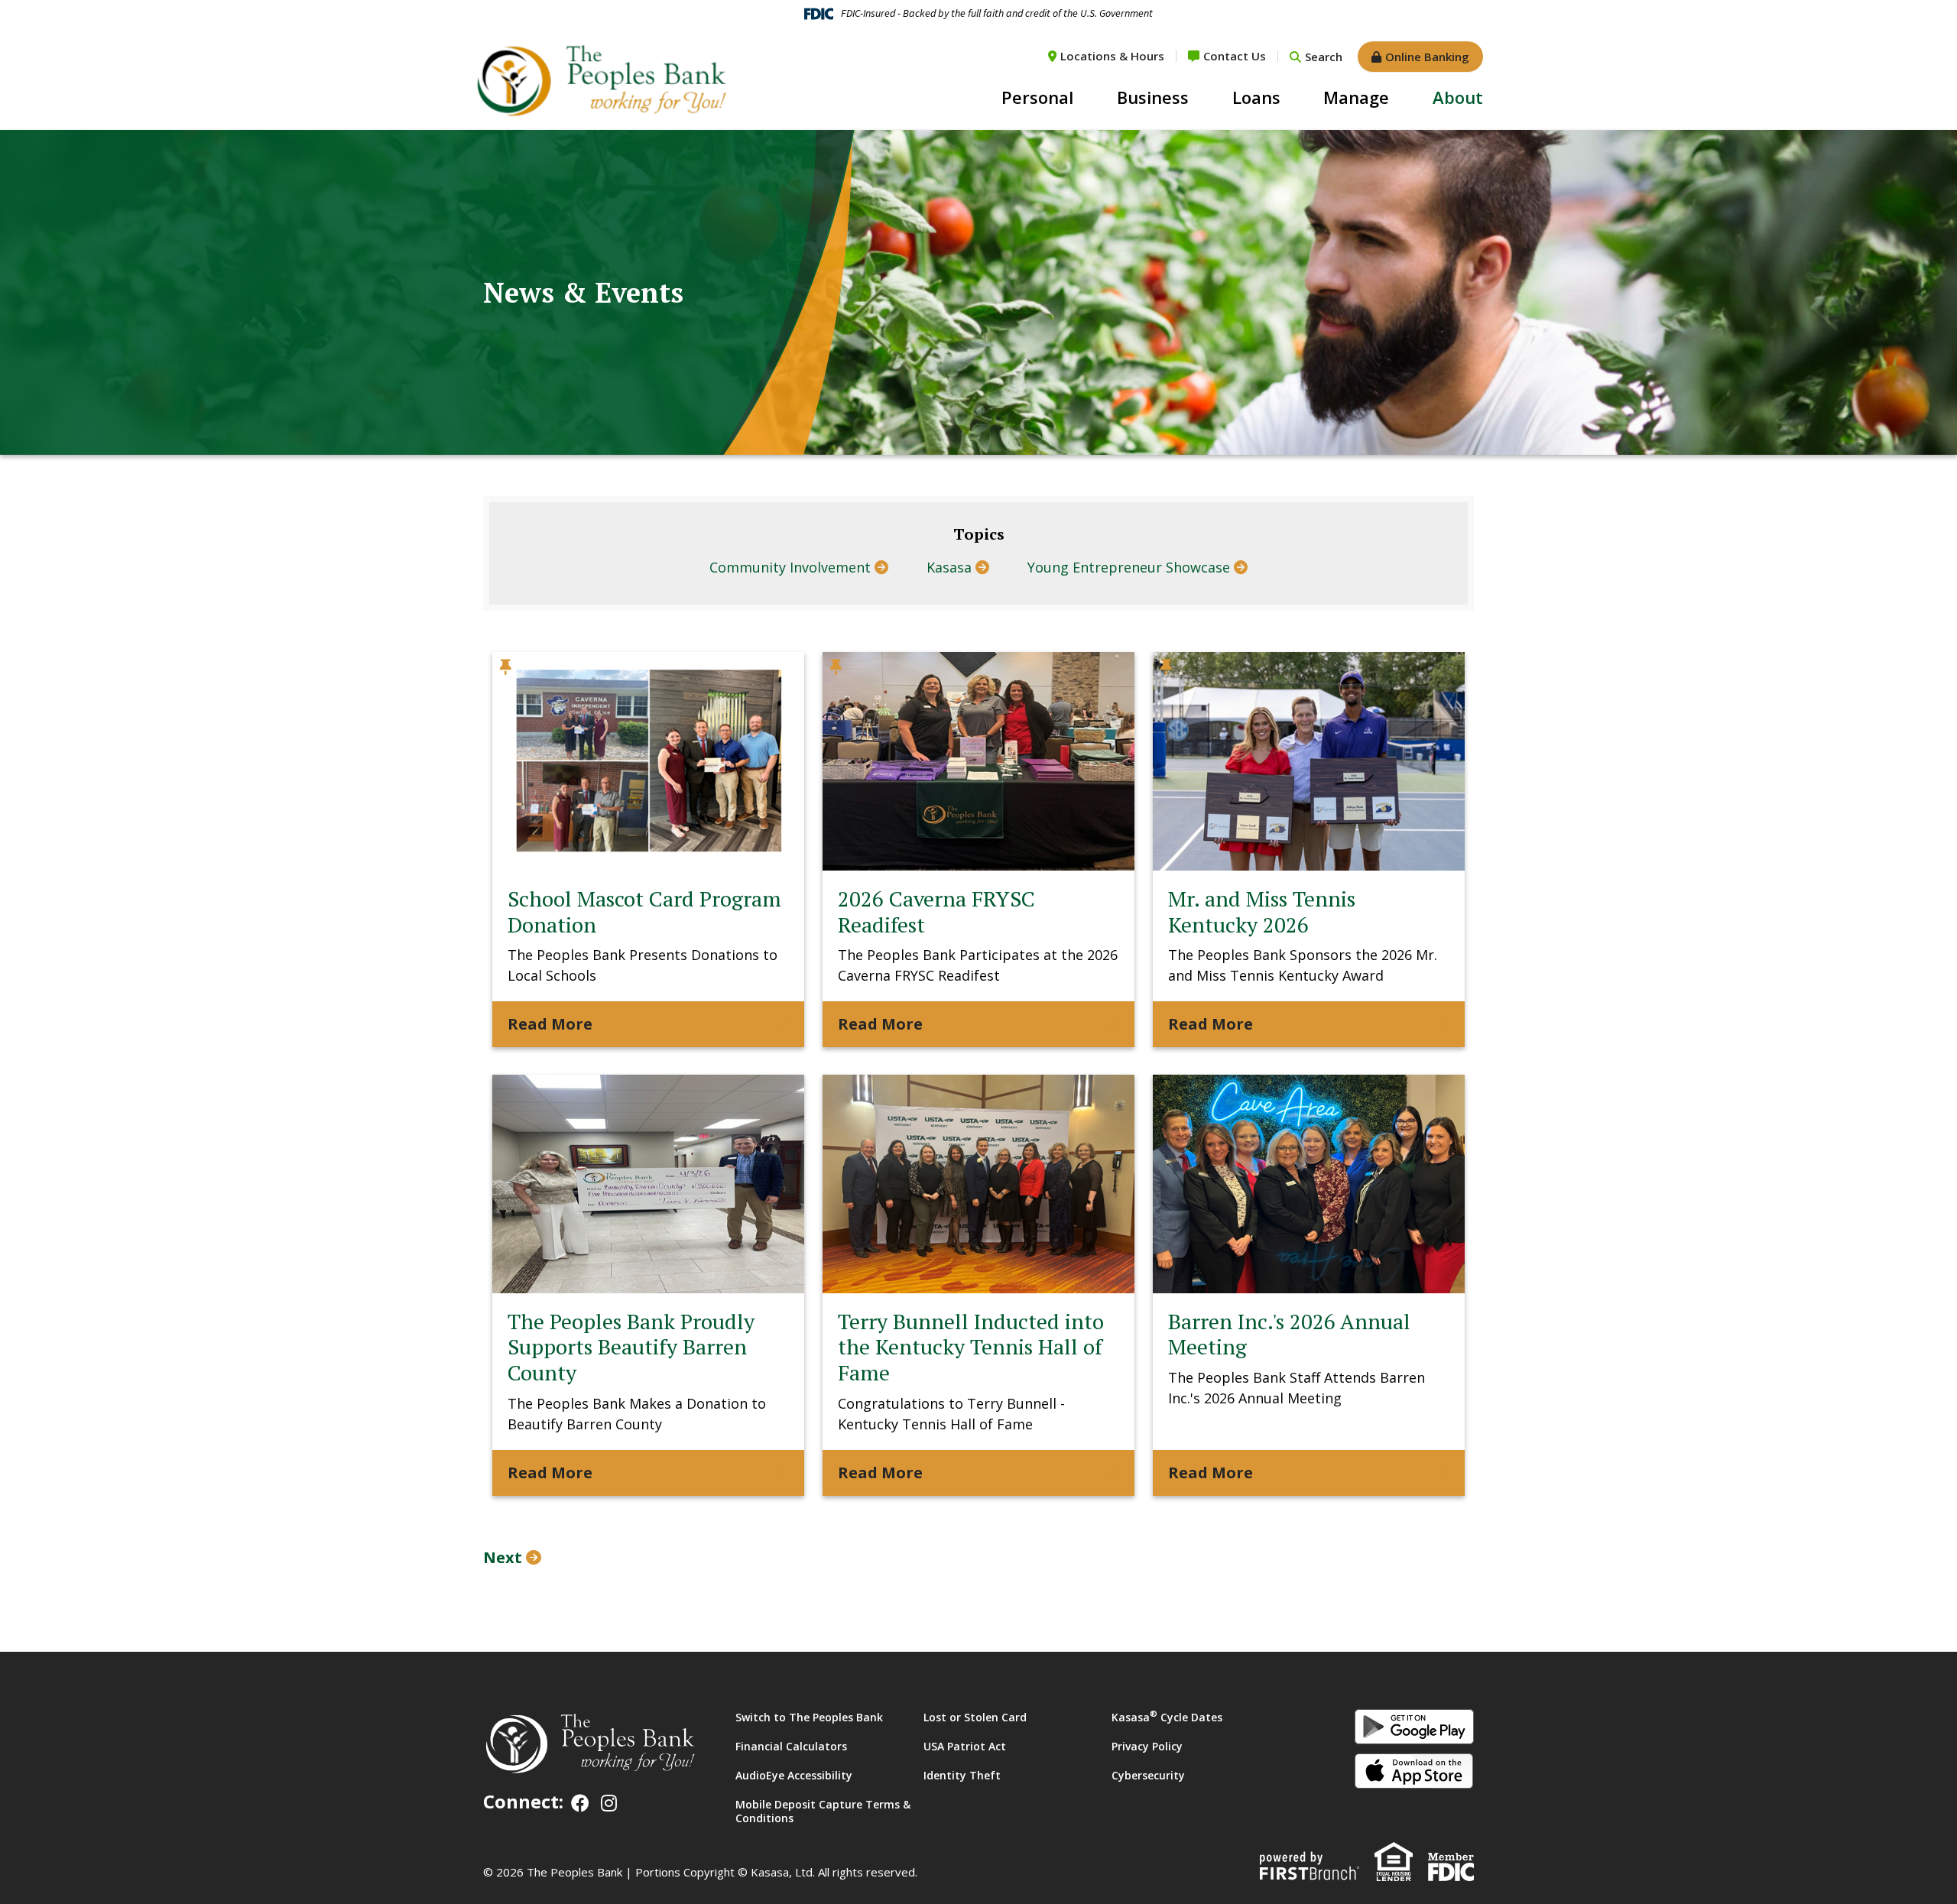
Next (503, 1557)
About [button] (1458, 97)
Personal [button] (1037, 97)
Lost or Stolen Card (975, 1717)
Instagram (609, 1803)
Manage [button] (1356, 97)
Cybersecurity (1148, 1775)
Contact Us (1235, 56)
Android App (1414, 1727)
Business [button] (1153, 97)
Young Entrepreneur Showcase (1129, 567)
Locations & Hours (1112, 56)
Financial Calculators (791, 1746)
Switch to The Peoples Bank (809, 1717)
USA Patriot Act (965, 1746)
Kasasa (949, 567)
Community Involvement (790, 567)
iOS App (1414, 1771)
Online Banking (1427, 57)
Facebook (580, 1803)
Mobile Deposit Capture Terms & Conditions (823, 1811)
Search (1324, 57)
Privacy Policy (1147, 1746)
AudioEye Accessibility (794, 1775)
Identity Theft (962, 1775)
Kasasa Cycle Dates (1167, 1717)
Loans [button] (1256, 97)
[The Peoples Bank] (600, 79)
